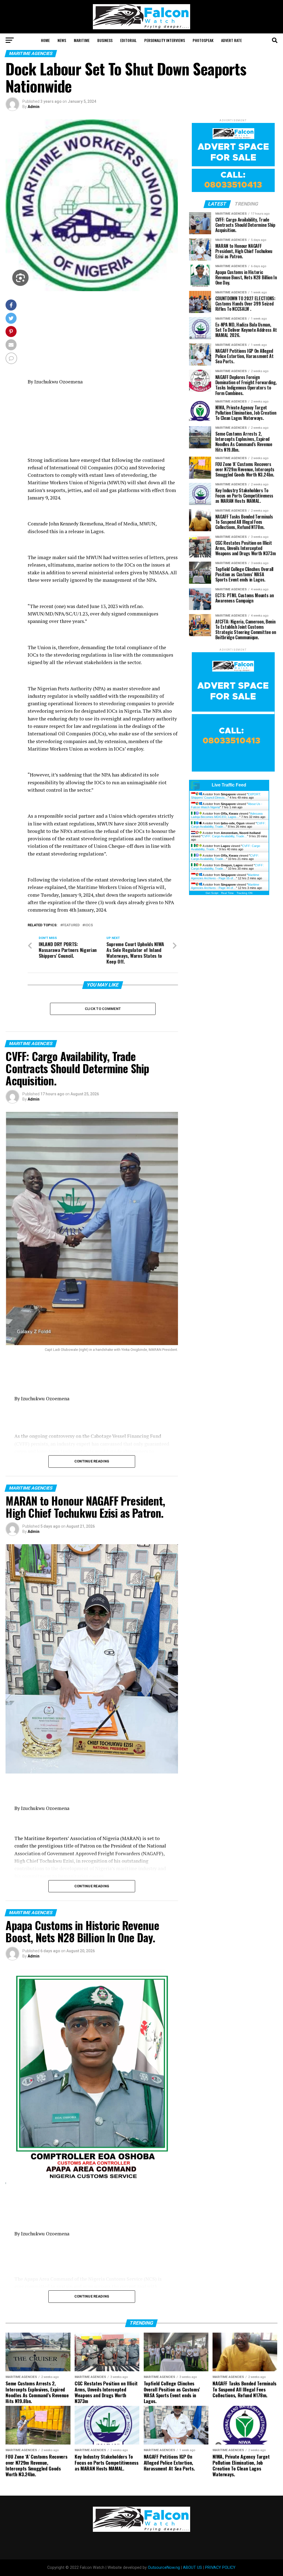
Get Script (212, 893)
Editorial (128, 40)
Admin (34, 107)
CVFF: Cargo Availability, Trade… (225, 836)
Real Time (227, 893)
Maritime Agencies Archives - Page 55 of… (225, 877)
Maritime (82, 40)
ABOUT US (192, 2568)
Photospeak (203, 40)
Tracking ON (244, 893)
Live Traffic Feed (229, 785)
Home (45, 40)
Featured (71, 925)
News (62, 40)
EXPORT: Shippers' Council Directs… (226, 796)
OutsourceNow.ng (164, 2568)
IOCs (89, 925)
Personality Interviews (165, 40)
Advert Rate (231, 40)
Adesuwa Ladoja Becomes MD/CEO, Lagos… (227, 815)
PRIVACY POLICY (220, 2568)
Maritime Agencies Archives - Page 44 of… (225, 886)
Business (105, 40)
